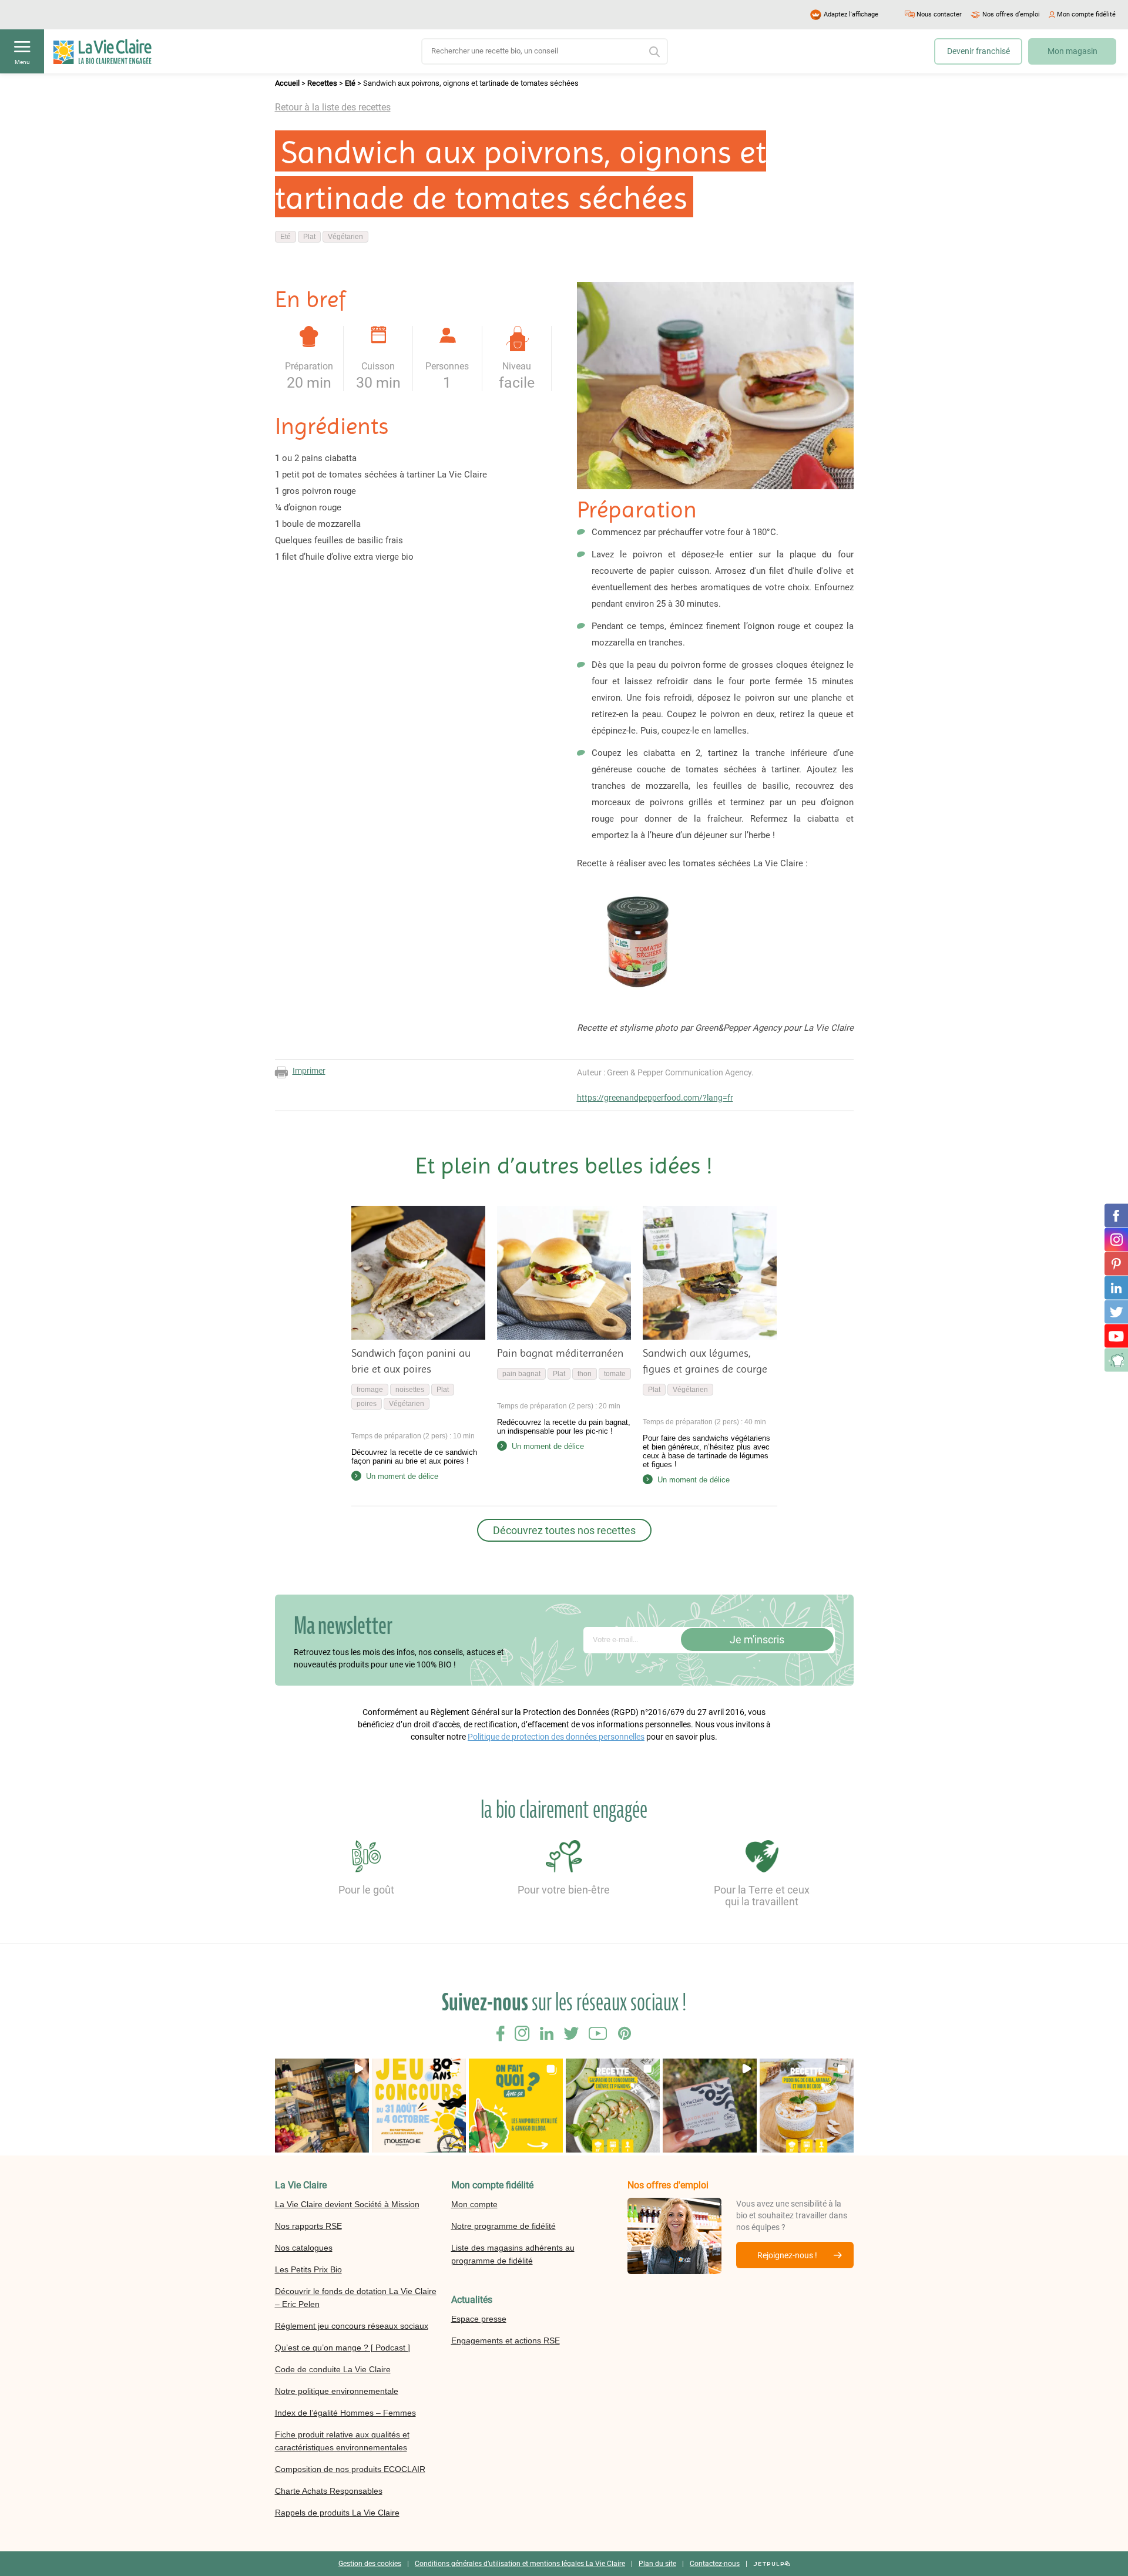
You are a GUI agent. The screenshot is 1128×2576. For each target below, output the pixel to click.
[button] (322, 2106)
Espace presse (479, 2319)
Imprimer (309, 1071)
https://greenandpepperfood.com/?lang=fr (655, 1098)
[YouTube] (1116, 1336)
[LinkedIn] (1116, 1288)
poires (367, 1404)
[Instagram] (1116, 1240)
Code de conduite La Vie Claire (333, 2369)
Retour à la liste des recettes (333, 107)
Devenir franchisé (978, 51)
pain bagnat (521, 1374)
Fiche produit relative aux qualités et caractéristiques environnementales (342, 2441)
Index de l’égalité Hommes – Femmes (345, 2413)
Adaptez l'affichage (851, 14)
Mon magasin (1072, 51)
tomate (615, 1374)
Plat (309, 237)
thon (585, 1374)
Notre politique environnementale (337, 2391)
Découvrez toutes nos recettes (564, 1530)
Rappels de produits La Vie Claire (337, 2513)
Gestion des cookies (370, 2564)
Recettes (322, 83)
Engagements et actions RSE (506, 2340)
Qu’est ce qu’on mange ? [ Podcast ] (343, 2348)
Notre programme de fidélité (503, 2226)
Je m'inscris (757, 1640)
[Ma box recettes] (1116, 1360)
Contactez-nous (715, 2564)
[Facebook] (1116, 1216)
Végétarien (345, 237)
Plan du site (657, 2564)
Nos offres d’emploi (1011, 14)
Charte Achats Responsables (329, 2491)
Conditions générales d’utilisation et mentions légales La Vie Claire (520, 2564)
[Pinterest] (1116, 1264)
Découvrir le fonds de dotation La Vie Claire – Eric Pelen (356, 2298)
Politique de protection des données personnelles (556, 1737)
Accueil (287, 83)
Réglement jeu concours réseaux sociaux (352, 2326)
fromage (370, 1390)
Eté (350, 83)
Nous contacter (939, 14)
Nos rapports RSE (308, 2226)
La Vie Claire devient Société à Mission (347, 2204)
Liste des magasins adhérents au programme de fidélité (513, 2254)
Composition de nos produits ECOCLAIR (350, 2469)
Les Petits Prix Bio (308, 2269)
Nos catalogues (304, 2248)
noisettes (410, 1390)
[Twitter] (1116, 1312)
